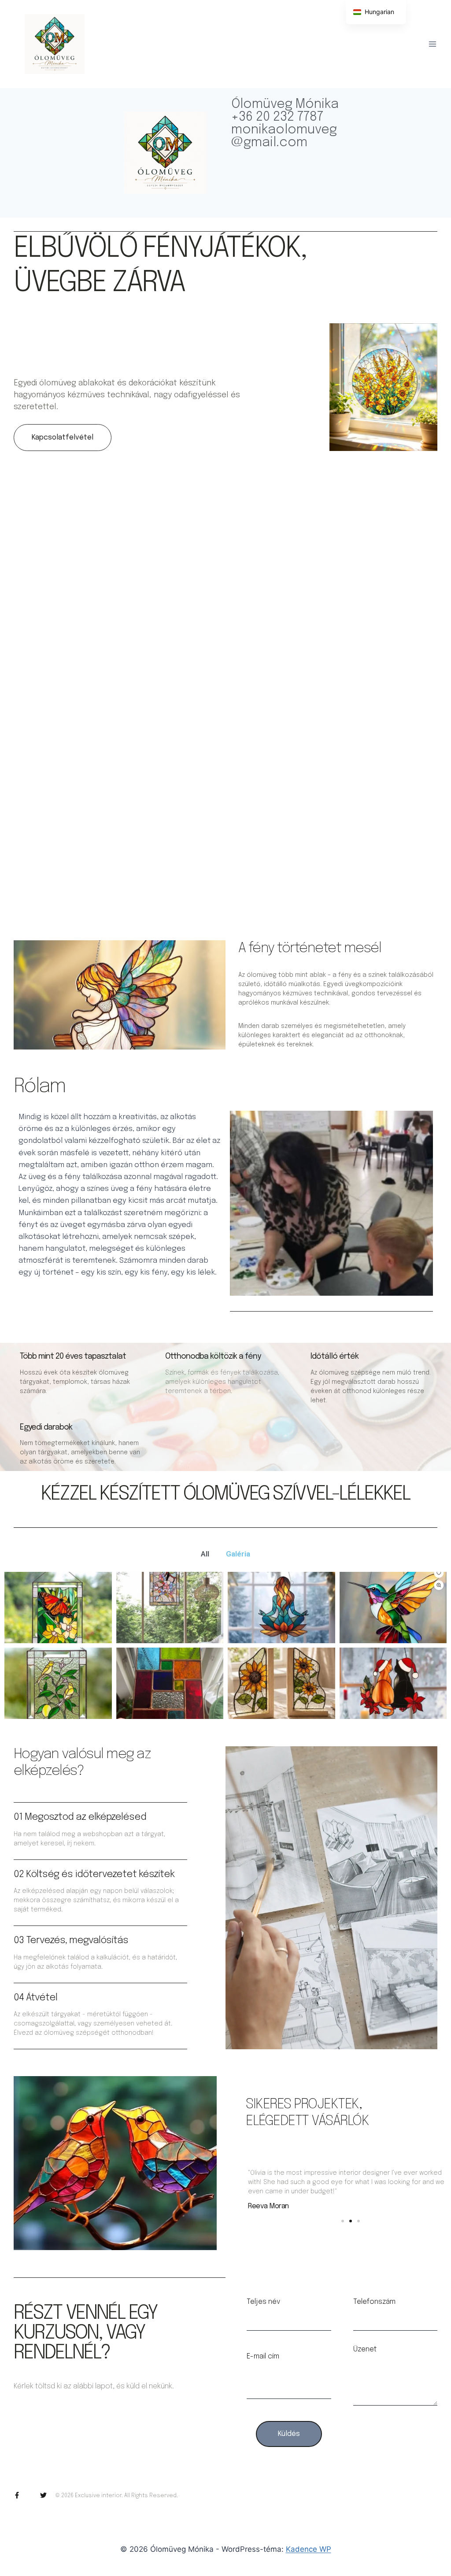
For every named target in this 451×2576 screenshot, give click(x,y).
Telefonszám (374, 2302)
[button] (218, 910)
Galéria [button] (238, 1554)
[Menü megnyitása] (432, 44)
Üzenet (365, 2350)
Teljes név (263, 2302)
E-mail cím (263, 2357)
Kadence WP (309, 2549)
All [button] (205, 1554)
